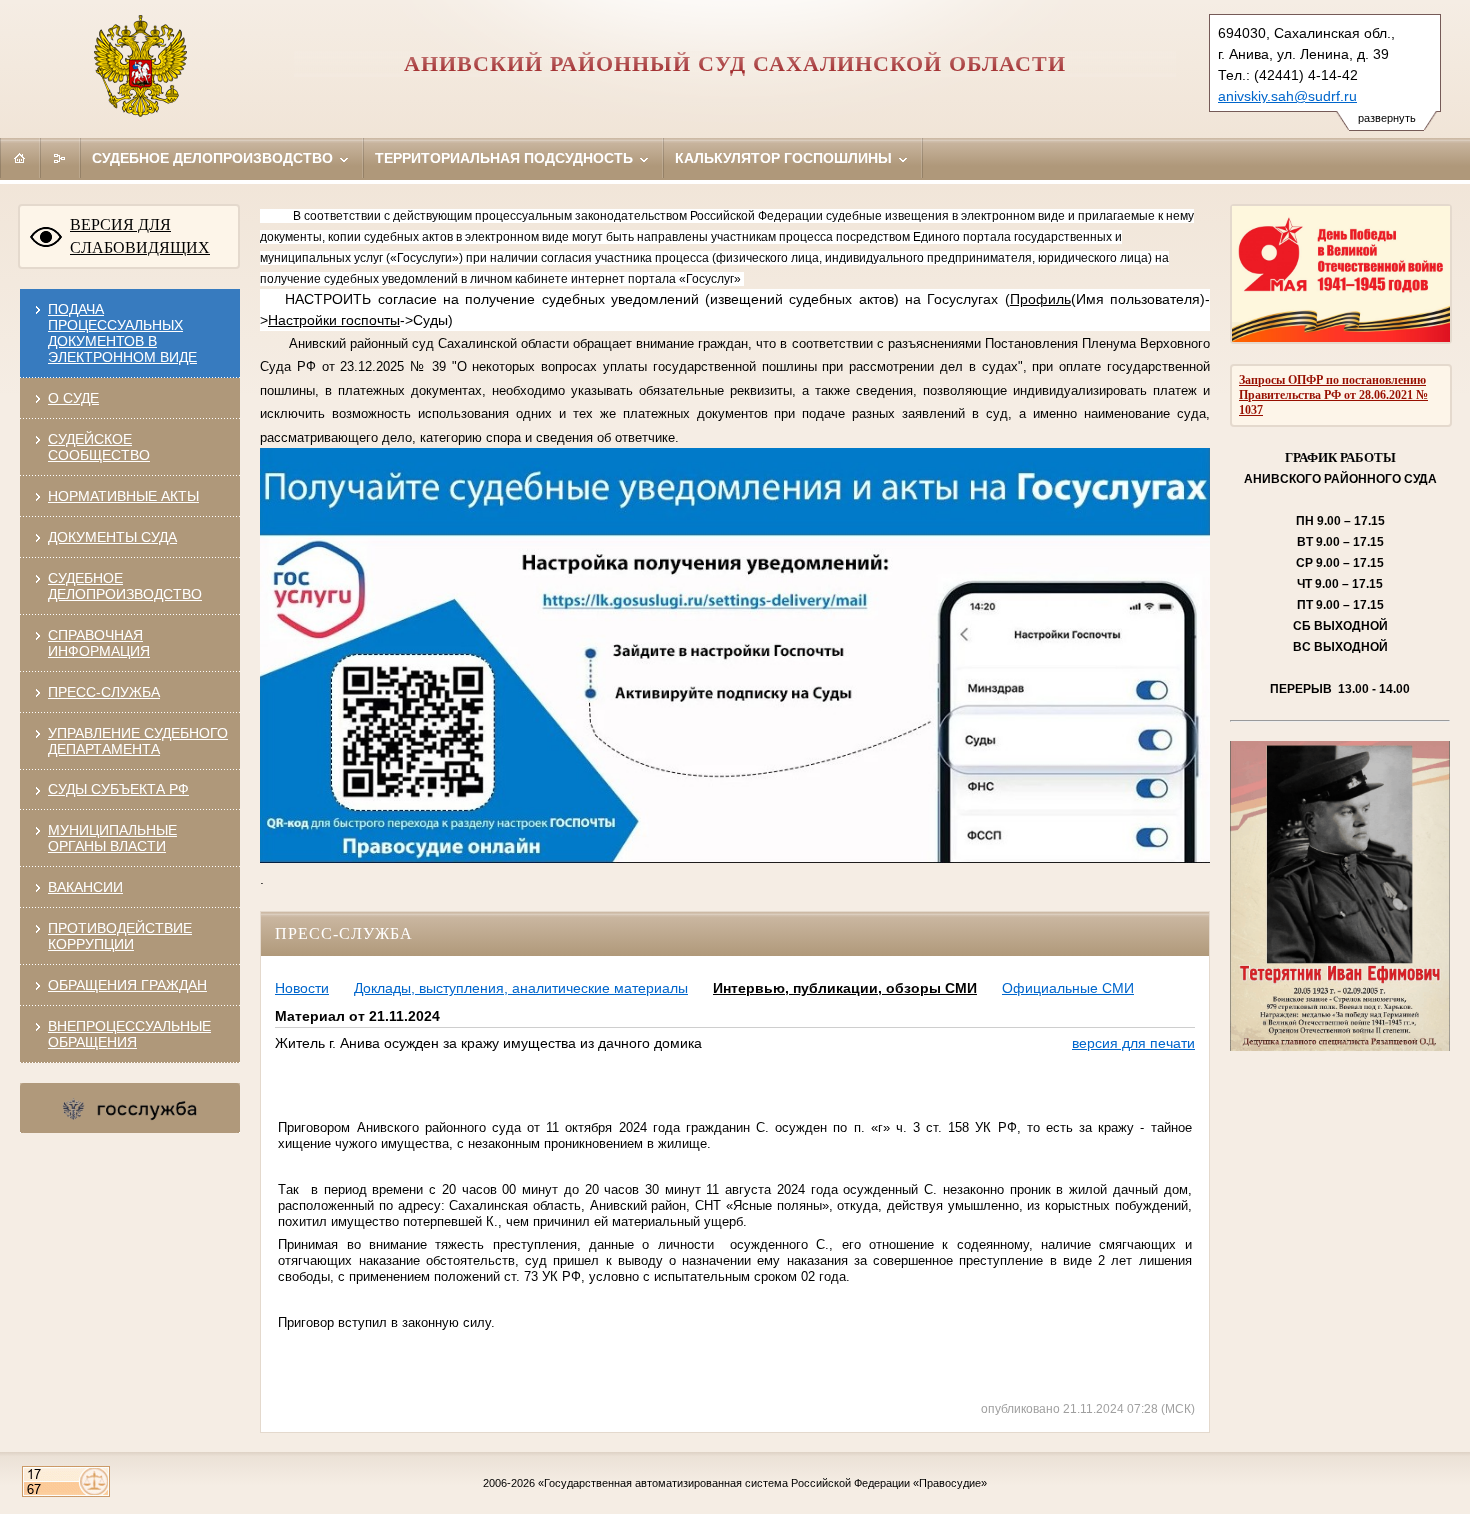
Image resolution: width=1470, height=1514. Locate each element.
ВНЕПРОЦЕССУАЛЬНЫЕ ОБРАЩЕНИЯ (129, 1034)
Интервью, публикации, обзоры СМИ (845, 988)
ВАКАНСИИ (85, 887)
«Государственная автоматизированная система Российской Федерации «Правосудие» (762, 1483)
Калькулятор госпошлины (785, 158)
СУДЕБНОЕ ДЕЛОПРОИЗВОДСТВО (125, 586)
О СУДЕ (73, 398)
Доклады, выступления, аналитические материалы (521, 988)
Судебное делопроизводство (214, 158)
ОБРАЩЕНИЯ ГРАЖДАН (127, 985)
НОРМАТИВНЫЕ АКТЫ (123, 496)
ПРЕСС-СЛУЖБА (104, 692)
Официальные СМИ (1068, 988)
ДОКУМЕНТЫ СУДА (112, 537)
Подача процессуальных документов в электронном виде (122, 333)
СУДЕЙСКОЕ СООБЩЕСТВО (99, 447)
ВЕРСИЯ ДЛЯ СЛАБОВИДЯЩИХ (140, 236)
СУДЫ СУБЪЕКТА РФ (118, 789)
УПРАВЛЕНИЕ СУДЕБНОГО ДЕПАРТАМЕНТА (138, 741)
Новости (302, 988)
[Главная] (20, 158)
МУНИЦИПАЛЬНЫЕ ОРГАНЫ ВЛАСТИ (112, 838)
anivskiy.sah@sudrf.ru (1287, 96)
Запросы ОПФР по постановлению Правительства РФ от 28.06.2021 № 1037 (1333, 395)
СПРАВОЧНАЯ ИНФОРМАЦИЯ (99, 643)
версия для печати (1133, 1043)
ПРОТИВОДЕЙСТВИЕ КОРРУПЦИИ (120, 936)
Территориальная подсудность (506, 158)
